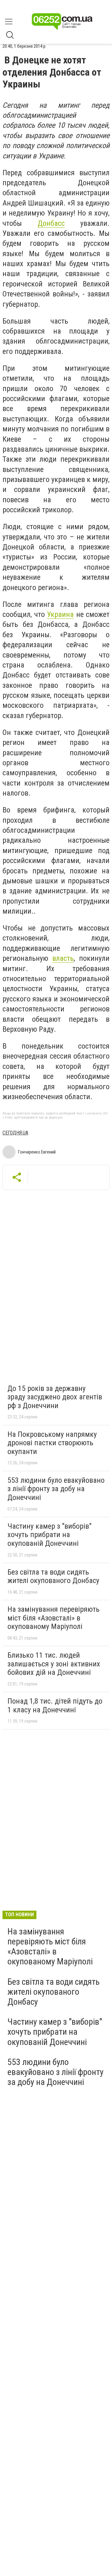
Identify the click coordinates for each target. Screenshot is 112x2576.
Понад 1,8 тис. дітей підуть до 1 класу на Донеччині (55, 1705)
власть (63, 958)
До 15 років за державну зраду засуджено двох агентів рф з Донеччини (55, 1397)
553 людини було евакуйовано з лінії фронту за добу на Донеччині (56, 1489)
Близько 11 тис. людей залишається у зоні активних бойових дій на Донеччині (54, 1664)
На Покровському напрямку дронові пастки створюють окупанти (52, 1443)
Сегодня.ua (15, 1133)
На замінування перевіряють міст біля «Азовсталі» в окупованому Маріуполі (54, 1618)
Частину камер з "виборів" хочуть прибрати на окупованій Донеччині (49, 1535)
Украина (60, 614)
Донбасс (51, 223)
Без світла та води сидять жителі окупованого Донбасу (53, 1576)
